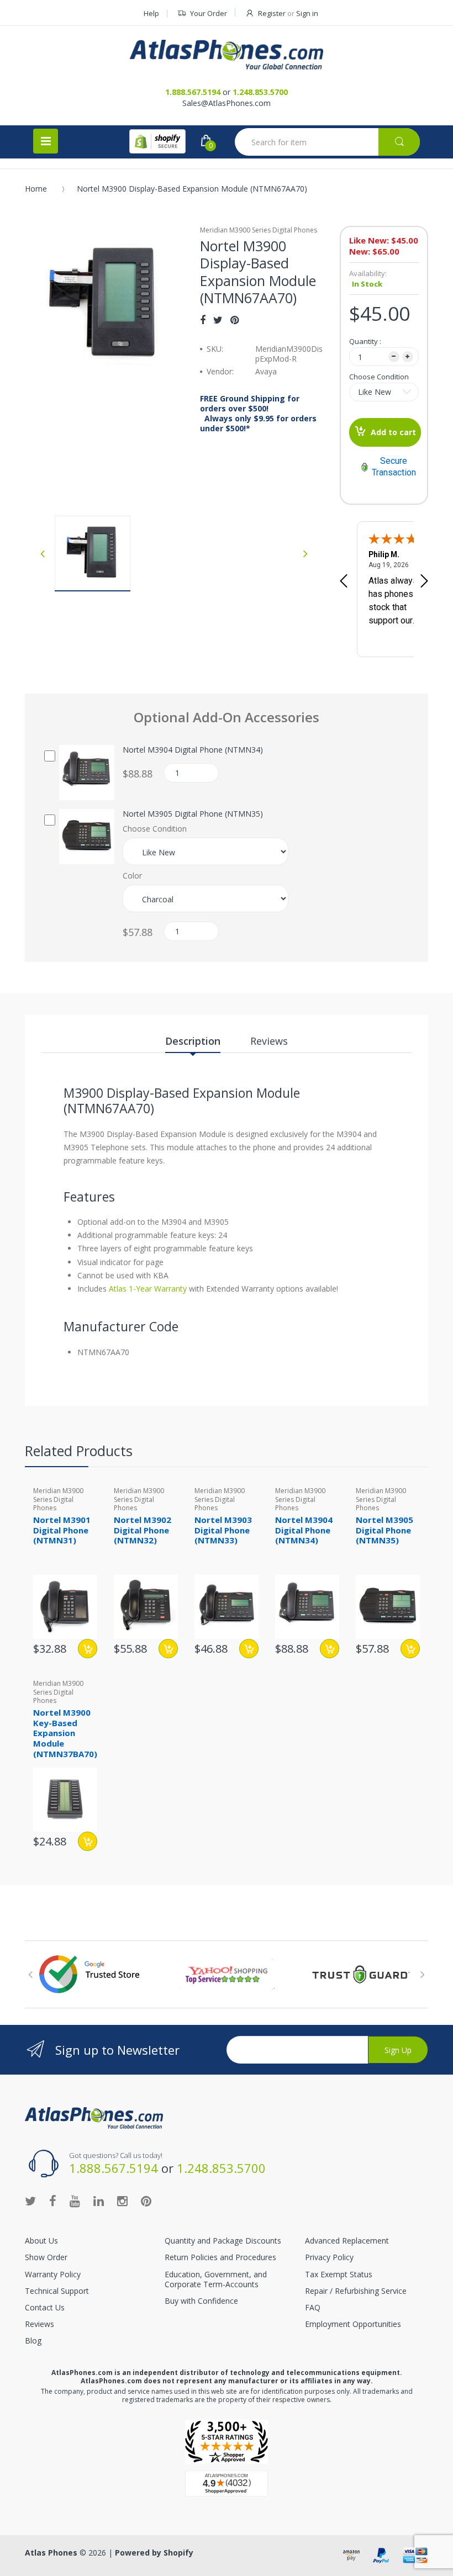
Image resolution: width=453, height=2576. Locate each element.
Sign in (307, 13)
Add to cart (393, 432)
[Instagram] (122, 2201)
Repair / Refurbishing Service (356, 2291)
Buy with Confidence (201, 2301)
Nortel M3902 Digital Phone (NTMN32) (143, 1530)
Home (36, 189)
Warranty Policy (53, 2274)
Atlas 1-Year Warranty (147, 1289)
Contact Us (45, 2307)
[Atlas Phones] (227, 55)
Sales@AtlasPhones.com (227, 103)
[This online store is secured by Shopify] (157, 141)
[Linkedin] (99, 2201)
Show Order (46, 2257)
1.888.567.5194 (193, 92)
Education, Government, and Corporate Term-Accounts (216, 2279)
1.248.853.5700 (260, 92)
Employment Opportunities (353, 2324)
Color (132, 876)
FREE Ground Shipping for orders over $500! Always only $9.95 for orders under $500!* (258, 414)
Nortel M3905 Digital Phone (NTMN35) (193, 814)
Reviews (39, 2324)
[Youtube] (75, 2201)
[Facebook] (203, 320)
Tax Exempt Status (339, 2274)
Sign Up (398, 2050)
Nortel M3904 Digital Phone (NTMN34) (193, 750)
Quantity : (365, 341)
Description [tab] (193, 1041)
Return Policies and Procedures (220, 2257)
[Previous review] (344, 582)
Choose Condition (379, 377)
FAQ (313, 2307)
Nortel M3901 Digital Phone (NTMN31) (62, 1530)
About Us (41, 2241)
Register (272, 13)
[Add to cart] (168, 1649)
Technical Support (57, 2291)
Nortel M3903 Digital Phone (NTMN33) (223, 1530)
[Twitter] (218, 320)
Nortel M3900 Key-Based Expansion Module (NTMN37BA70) (65, 1733)
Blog (33, 2340)
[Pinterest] (235, 320)
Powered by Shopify (154, 2553)
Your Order (209, 13)
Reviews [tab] (269, 1041)
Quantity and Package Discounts (223, 2241)
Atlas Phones (51, 2553)
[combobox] (327, 142)
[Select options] (88, 1649)
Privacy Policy (329, 2257)
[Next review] (424, 582)
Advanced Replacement (347, 2241)
